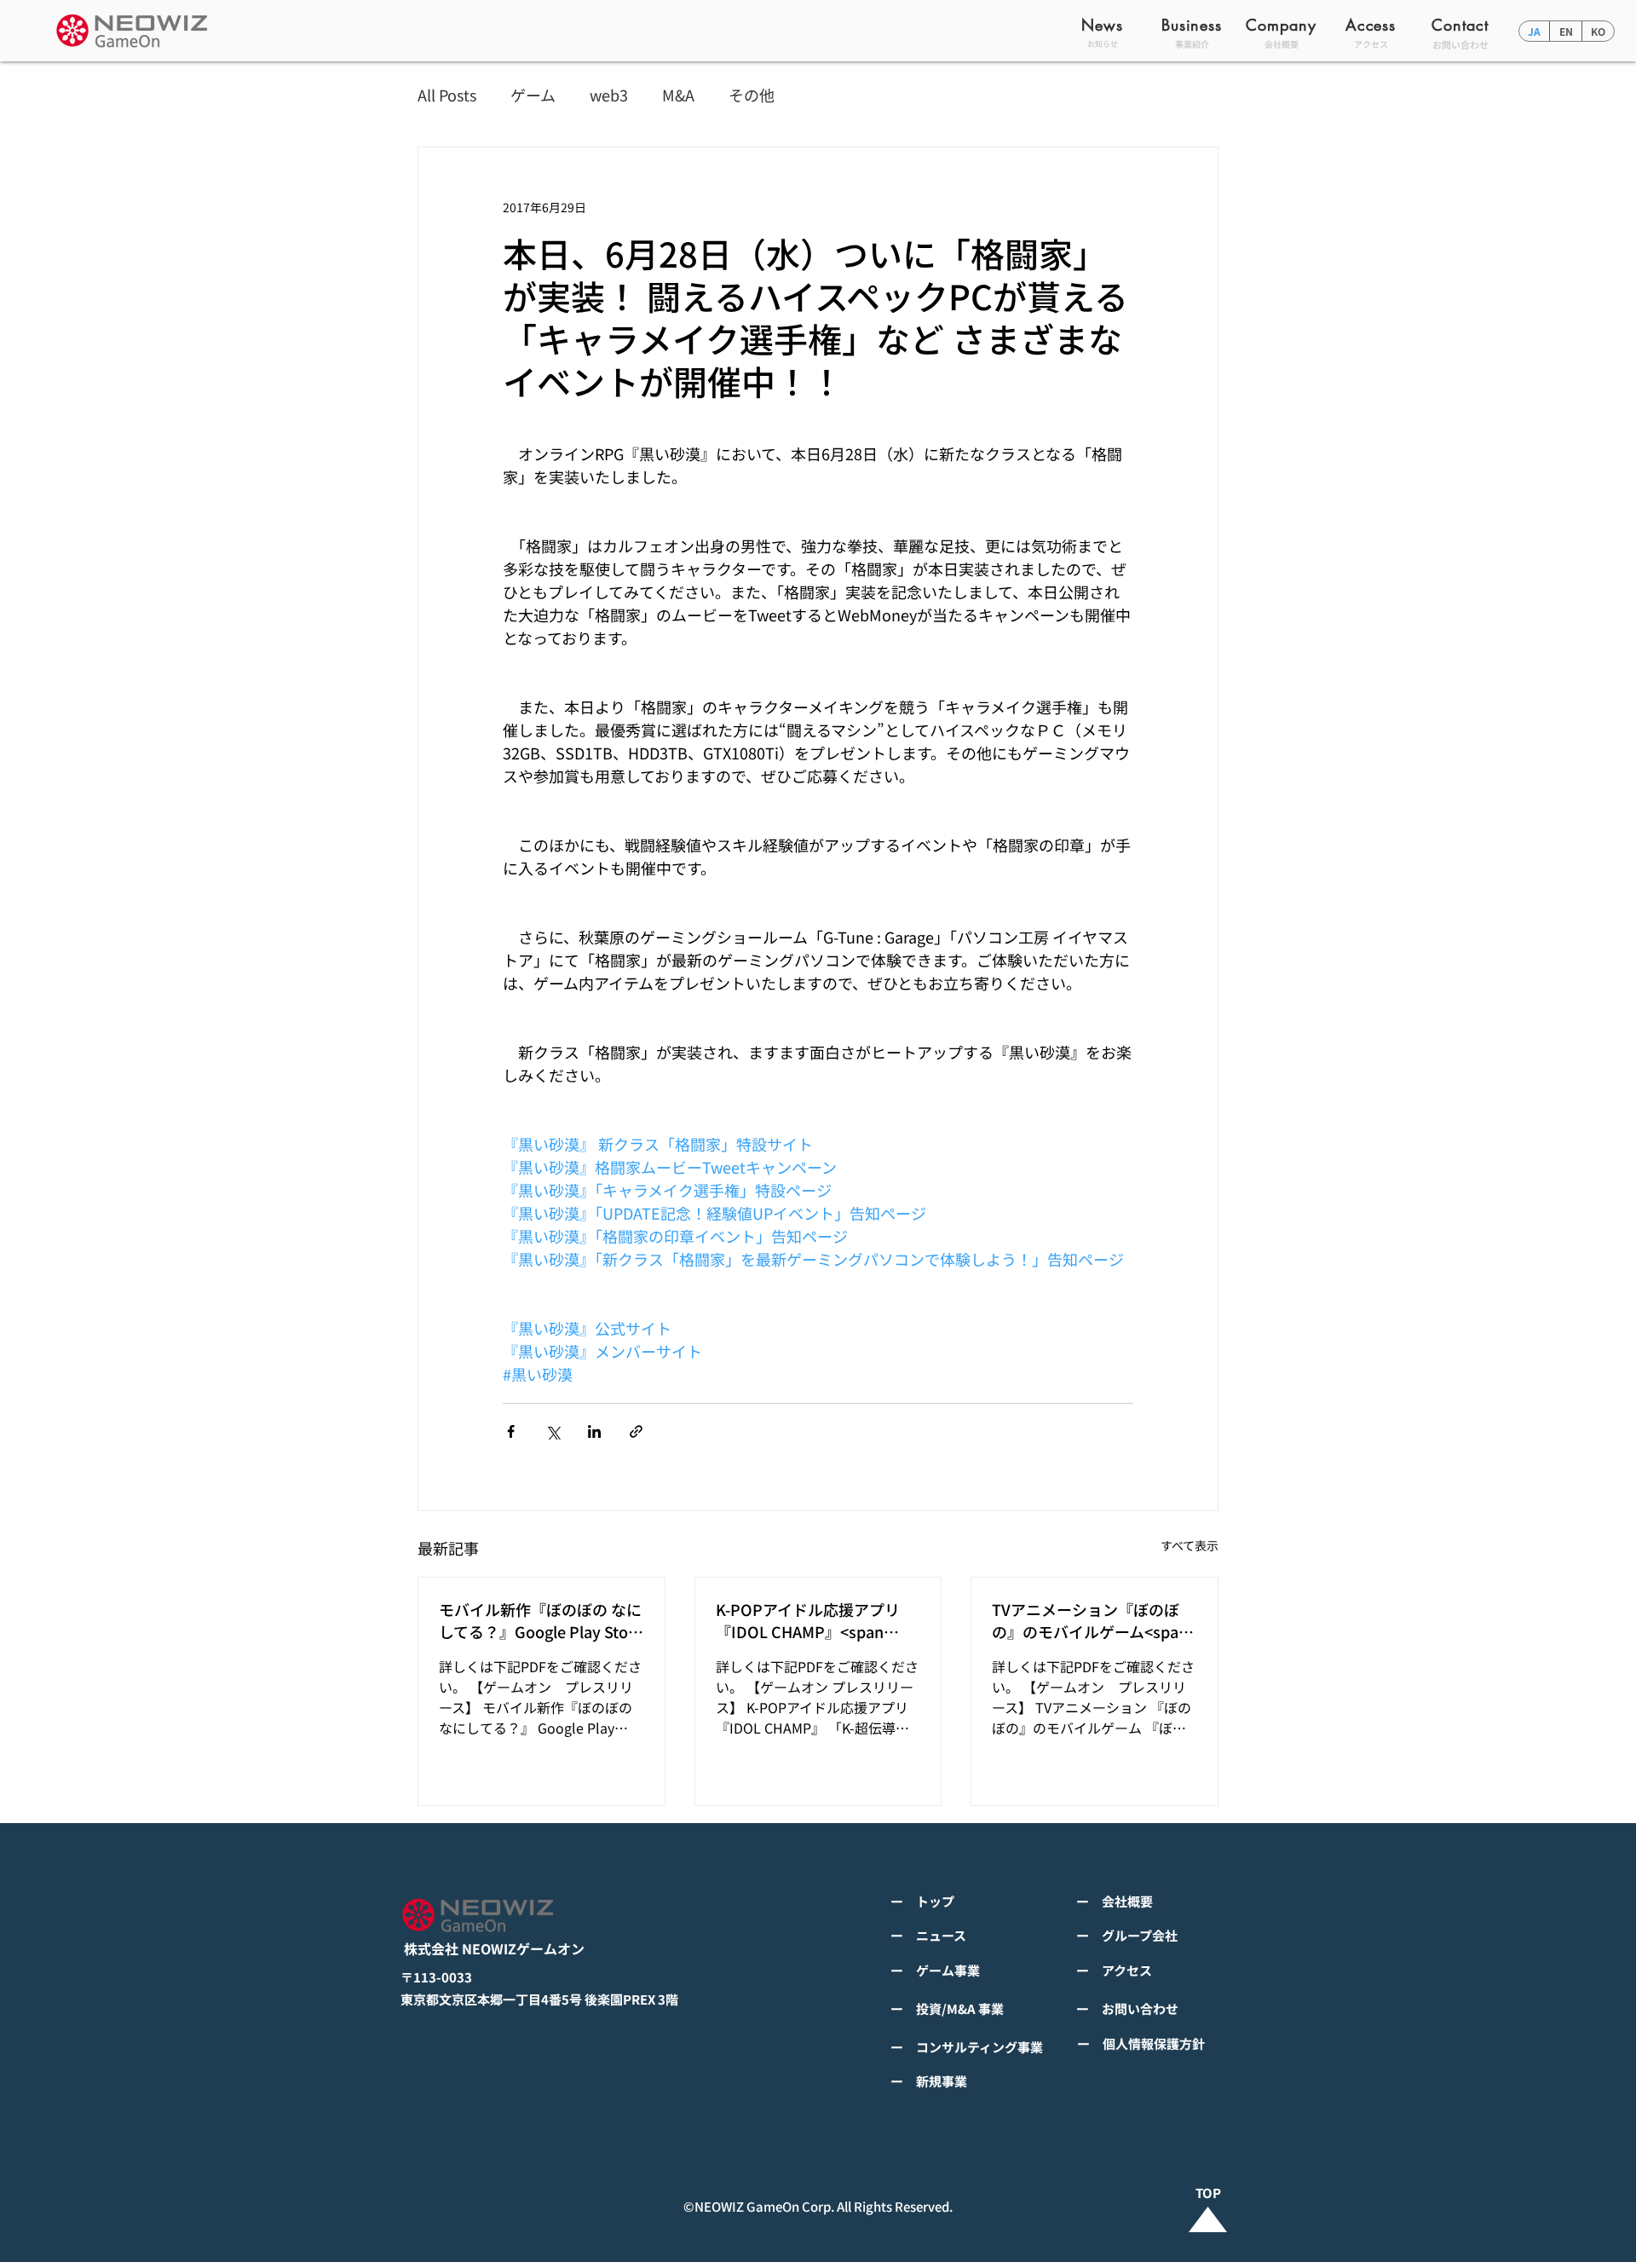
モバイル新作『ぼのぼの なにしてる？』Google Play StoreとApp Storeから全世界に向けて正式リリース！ (541, 1620)
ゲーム (533, 95)
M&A (678, 95)
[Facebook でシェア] (511, 1431)
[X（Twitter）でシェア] (553, 1431)
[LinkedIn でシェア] (594, 1431)
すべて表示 (1190, 1545)
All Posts (447, 95)
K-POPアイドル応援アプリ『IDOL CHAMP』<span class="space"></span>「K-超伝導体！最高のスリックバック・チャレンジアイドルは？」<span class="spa (815, 1620)
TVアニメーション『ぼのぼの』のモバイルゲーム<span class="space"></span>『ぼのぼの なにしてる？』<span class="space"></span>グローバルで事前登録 (1092, 1620)
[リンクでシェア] (636, 1431)
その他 (752, 95)
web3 (609, 95)
